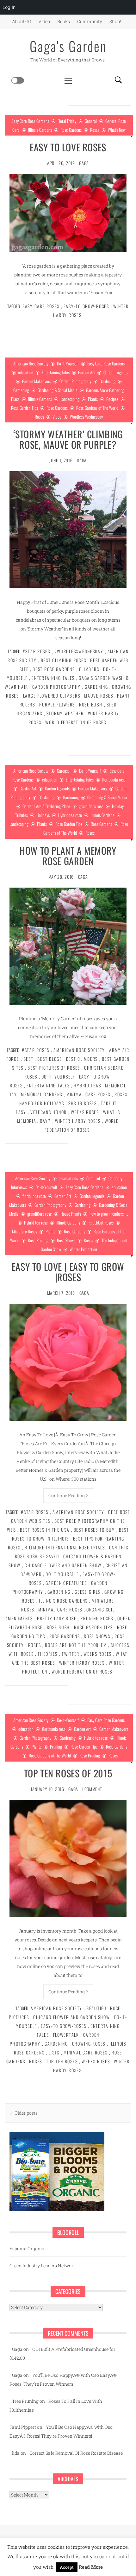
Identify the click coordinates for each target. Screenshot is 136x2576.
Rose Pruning (38, 1240)
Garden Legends (116, 372)
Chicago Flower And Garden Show (63, 1565)
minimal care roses (88, 1094)
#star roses (37, 651)
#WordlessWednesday (79, 651)
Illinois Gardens (40, 130)
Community (90, 21)
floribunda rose (114, 779)
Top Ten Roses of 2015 (68, 1773)
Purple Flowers (57, 704)
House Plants (71, 1214)
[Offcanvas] (18, 80)
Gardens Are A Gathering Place (46, 806)
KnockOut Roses (101, 1222)
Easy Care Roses (41, 306)
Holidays (43, 815)
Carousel (64, 771)
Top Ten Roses (62, 2061)
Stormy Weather (65, 713)
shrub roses (83, 1103)
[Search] (118, 80)
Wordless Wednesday (86, 417)
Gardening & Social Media (58, 390)
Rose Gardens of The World (97, 408)
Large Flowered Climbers (52, 696)
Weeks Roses (85, 1112)
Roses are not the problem (76, 1645)
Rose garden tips (93, 1627)
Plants (93, 399)
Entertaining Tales (56, 372)
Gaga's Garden (68, 46)
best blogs (49, 1059)
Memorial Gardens (42, 1094)
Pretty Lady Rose (57, 1618)
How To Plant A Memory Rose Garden (68, 856)
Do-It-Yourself (68, 363)
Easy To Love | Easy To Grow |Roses (68, 1272)
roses (35, 1645)
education (26, 372)
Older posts (26, 2113)
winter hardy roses (78, 1121)
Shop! (115, 21)
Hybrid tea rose (70, 815)
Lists (54, 2052)
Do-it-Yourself (58, 1076)
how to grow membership (109, 1214)
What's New (117, 130)
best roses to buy (94, 1530)
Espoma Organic (27, 2248)
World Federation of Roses (76, 722)
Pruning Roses (97, 1618)
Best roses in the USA (45, 1530)
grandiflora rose (91, 806)
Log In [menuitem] (9, 7)
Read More (91, 2567)
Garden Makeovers (37, 381)
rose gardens (65, 1636)
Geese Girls (87, 1592)
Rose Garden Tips (25, 408)
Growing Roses (89, 2044)
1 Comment (92, 1789)
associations (68, 1178)
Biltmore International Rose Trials (65, 1547)
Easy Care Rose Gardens (30, 121)
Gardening (108, 381)
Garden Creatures (66, 1583)
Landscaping (70, 399)
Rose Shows (66, 1240)
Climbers (89, 669)
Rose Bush (91, 704)
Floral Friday (67, 121)
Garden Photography (75, 381)
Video (44, 21)
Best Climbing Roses (64, 660)
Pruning (56, 1747)
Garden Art (87, 372)
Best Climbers (82, 1059)
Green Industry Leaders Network (43, 2266)
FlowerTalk (66, 2035)
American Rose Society (31, 363)
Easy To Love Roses (68, 147)
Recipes (112, 399)
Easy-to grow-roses (86, 306)
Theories (48, 1654)
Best (28, 1059)
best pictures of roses (54, 1068)
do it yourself (62, 1574)
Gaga (84, 163)
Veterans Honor (49, 1112)
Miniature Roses (25, 1231)
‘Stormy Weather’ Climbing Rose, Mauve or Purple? (68, 439)
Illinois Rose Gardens (63, 1601)
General (91, 121)
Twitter (71, 1654)
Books (64, 21)
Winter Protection (83, 1249)
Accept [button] (67, 2567)
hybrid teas (87, 1085)
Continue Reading (67, 1495)
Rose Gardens (71, 130)
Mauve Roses (99, 696)
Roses (95, 130)
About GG (22, 21)
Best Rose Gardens (54, 669)
